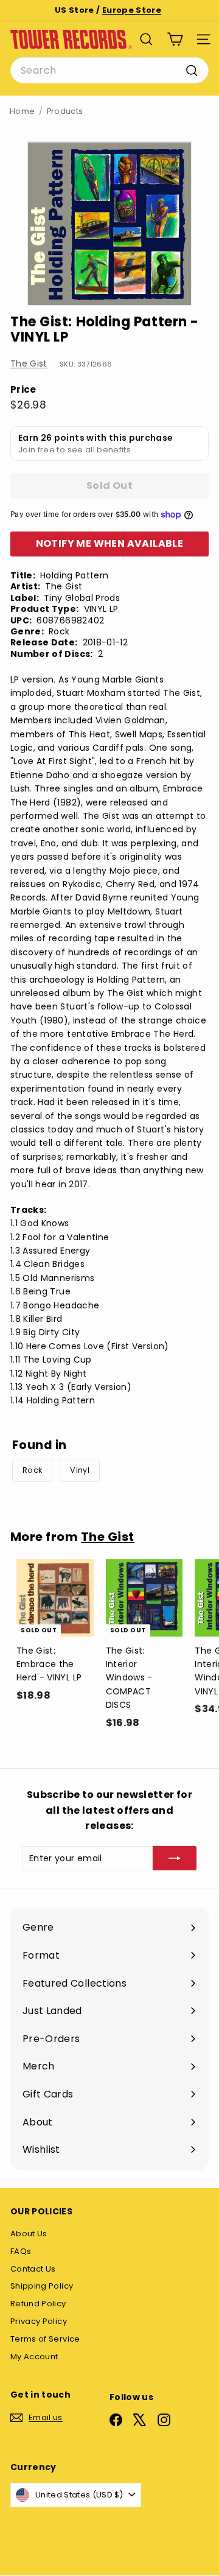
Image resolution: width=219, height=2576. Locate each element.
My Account (34, 2357)
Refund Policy (38, 2304)
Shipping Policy (42, 2286)
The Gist (29, 363)
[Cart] (175, 39)
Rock (32, 1470)
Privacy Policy (39, 2321)
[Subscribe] (175, 1858)
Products (65, 111)
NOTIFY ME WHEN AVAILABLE (110, 543)
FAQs (21, 2251)
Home (22, 111)
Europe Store (132, 10)
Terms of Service (45, 2339)
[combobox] (109, 71)
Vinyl (80, 1470)
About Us (29, 2234)
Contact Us (33, 2269)
